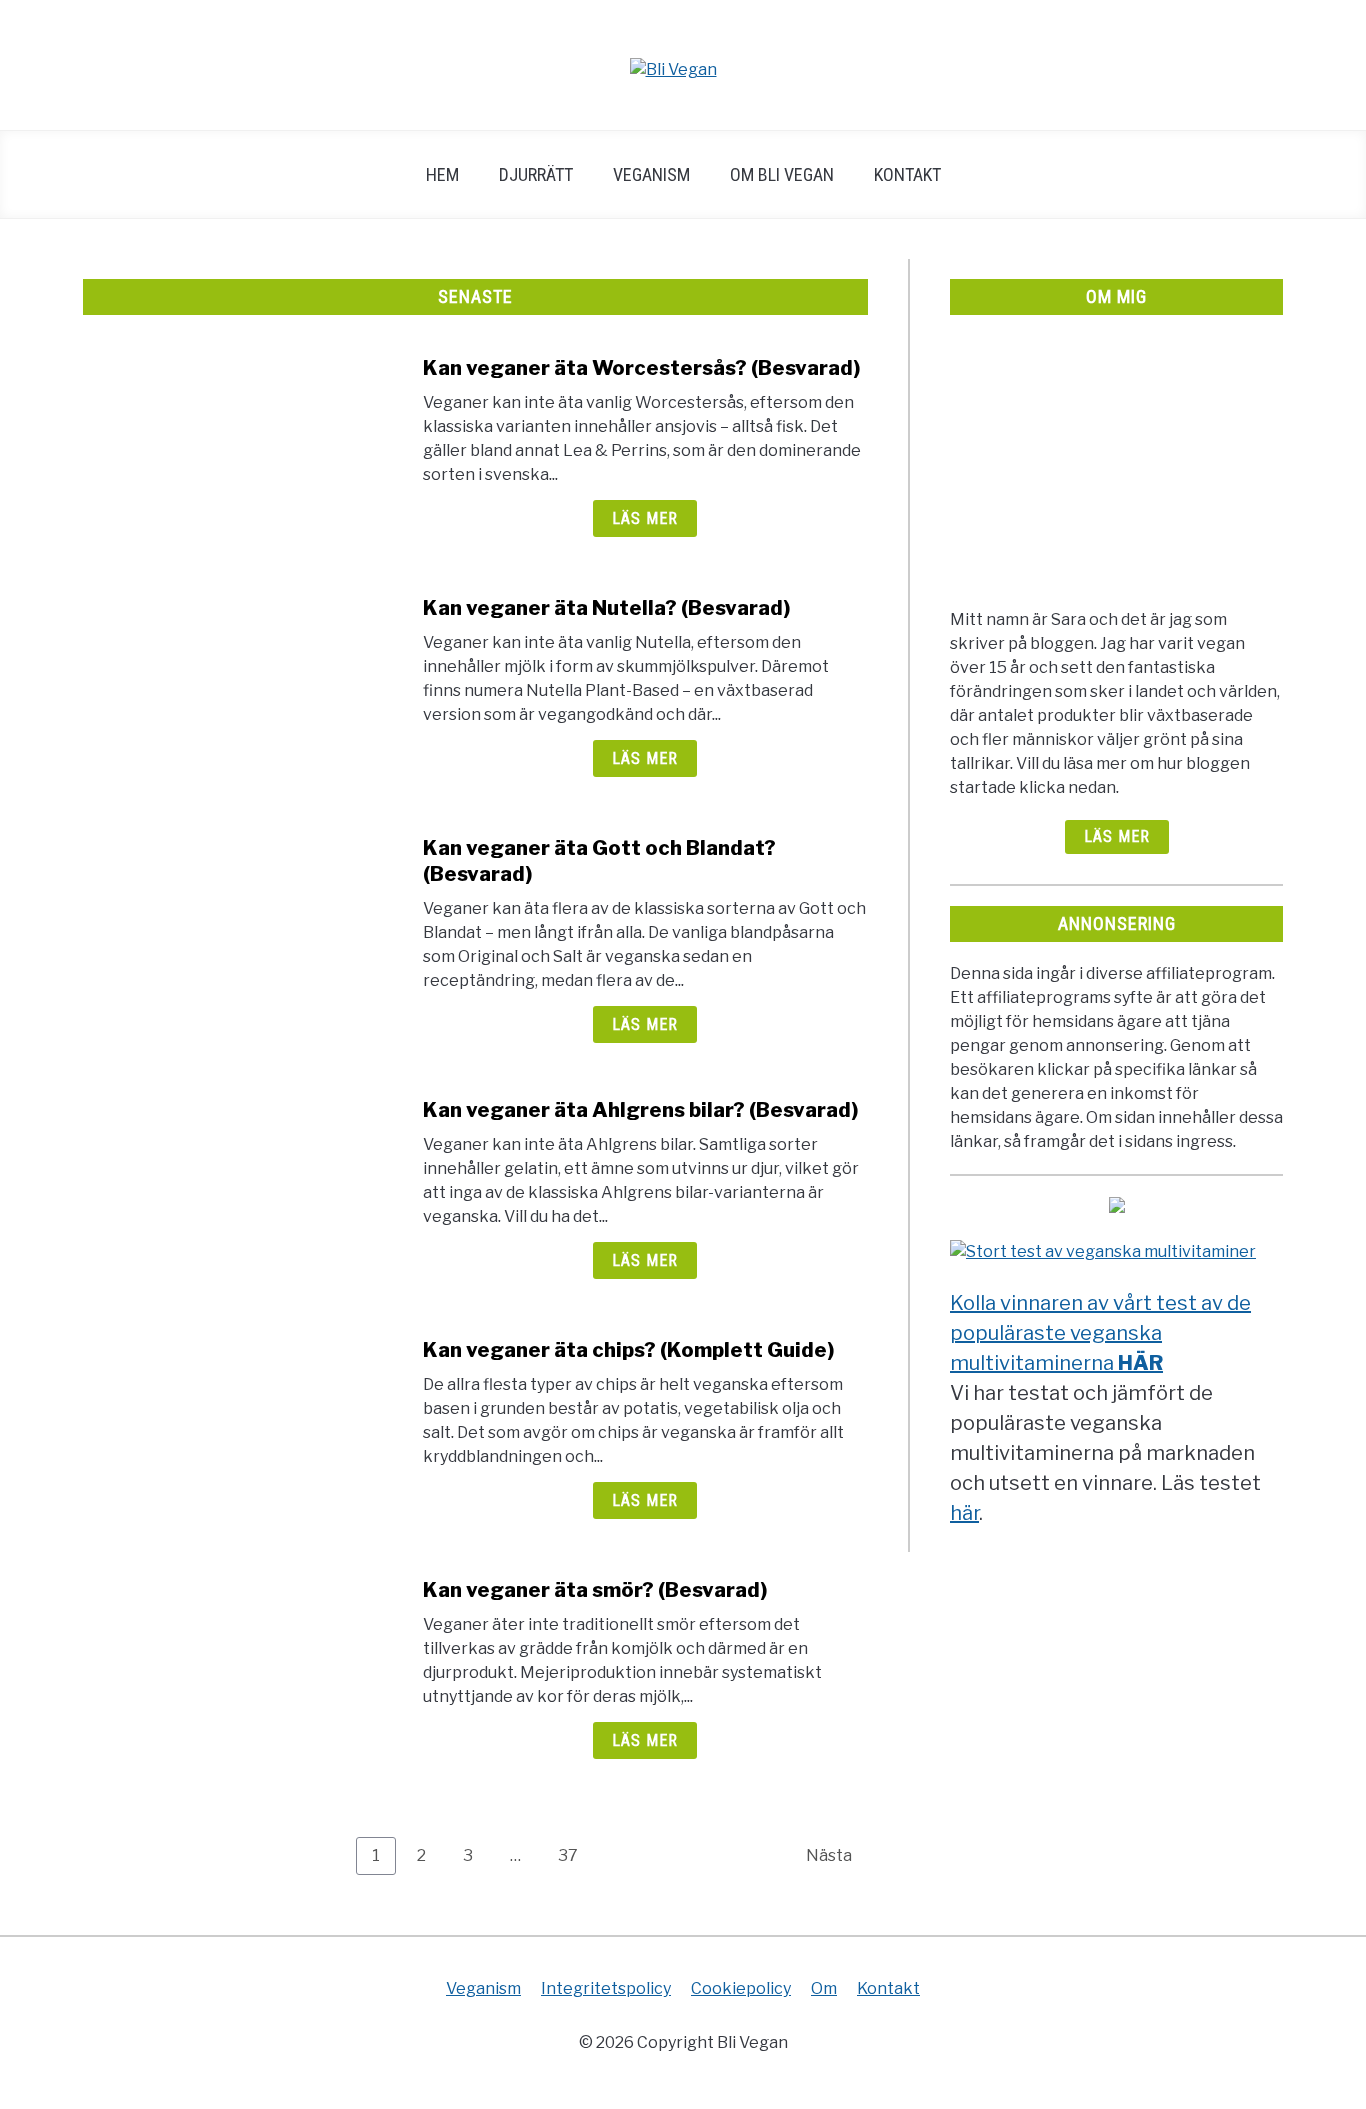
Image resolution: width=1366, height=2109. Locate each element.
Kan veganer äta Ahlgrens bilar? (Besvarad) (640, 1110)
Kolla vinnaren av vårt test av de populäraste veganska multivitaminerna (1100, 1333)
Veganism (651, 174)
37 (575, 1855)
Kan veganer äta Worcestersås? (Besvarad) (641, 368)
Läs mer (645, 518)
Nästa (829, 1855)
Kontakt (907, 174)
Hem (442, 174)
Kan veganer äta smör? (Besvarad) (595, 1590)
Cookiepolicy (741, 1988)
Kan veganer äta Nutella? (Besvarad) (606, 608)
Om (824, 1988)
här (964, 1513)
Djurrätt (536, 174)
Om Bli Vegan (782, 174)
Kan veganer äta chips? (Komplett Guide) (628, 1350)
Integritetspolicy (606, 1988)
